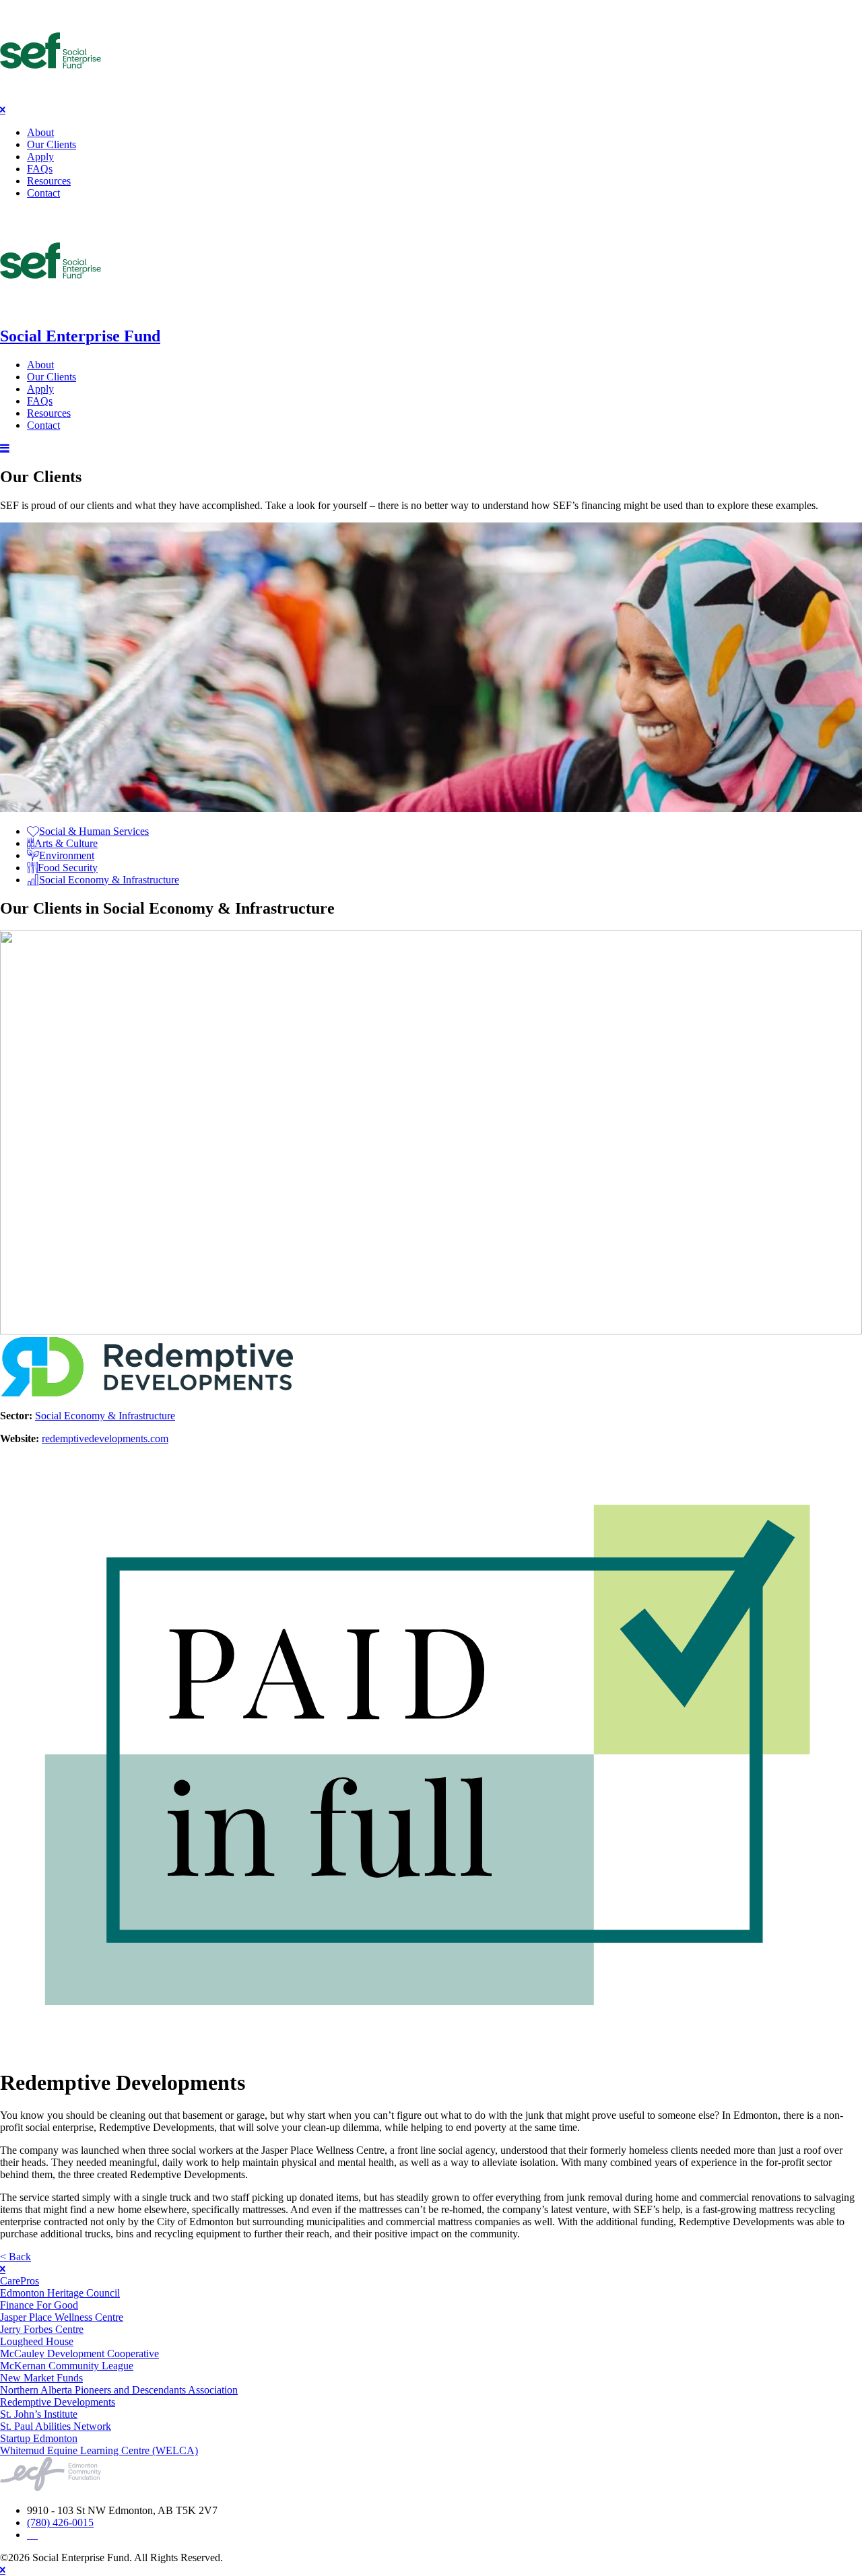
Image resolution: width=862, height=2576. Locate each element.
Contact (43, 193)
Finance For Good (39, 2305)
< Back (15, 2257)
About (40, 132)
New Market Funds (41, 2378)
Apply (40, 157)
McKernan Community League (67, 2366)
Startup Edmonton (39, 2438)
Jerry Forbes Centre (42, 2329)
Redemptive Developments (58, 2402)
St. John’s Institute (39, 2414)
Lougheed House (37, 2341)
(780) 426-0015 (60, 2522)
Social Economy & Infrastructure (105, 1416)
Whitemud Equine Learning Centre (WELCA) (99, 2450)
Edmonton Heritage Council (60, 2293)
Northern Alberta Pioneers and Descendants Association (119, 2390)
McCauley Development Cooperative (79, 2353)
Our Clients (52, 144)
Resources (49, 181)
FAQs (40, 169)
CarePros (20, 2281)
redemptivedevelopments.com (105, 1438)
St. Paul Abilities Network (56, 2426)
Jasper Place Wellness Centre (62, 2317)
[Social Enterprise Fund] (51, 97)
